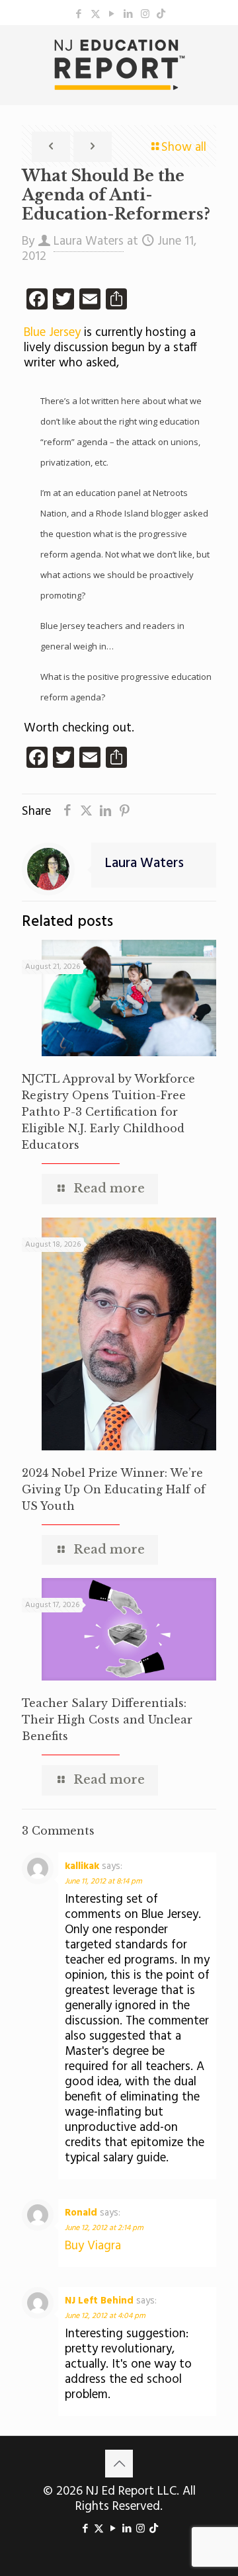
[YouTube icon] (112, 15)
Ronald (81, 2213)
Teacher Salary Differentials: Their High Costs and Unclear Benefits (107, 1720)
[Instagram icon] (145, 15)
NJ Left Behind (99, 2301)
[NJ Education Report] (119, 65)
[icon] (161, 15)
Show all (184, 147)
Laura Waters (89, 241)
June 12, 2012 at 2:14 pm (104, 2228)
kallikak (82, 1866)
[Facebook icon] (79, 15)
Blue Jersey (52, 333)
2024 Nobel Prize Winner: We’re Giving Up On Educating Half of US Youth (114, 1489)
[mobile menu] (220, 52)
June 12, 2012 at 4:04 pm (105, 2316)
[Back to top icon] (119, 2464)
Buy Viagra (93, 2246)
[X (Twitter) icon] (96, 15)
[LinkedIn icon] (129, 15)
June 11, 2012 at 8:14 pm (103, 1882)
